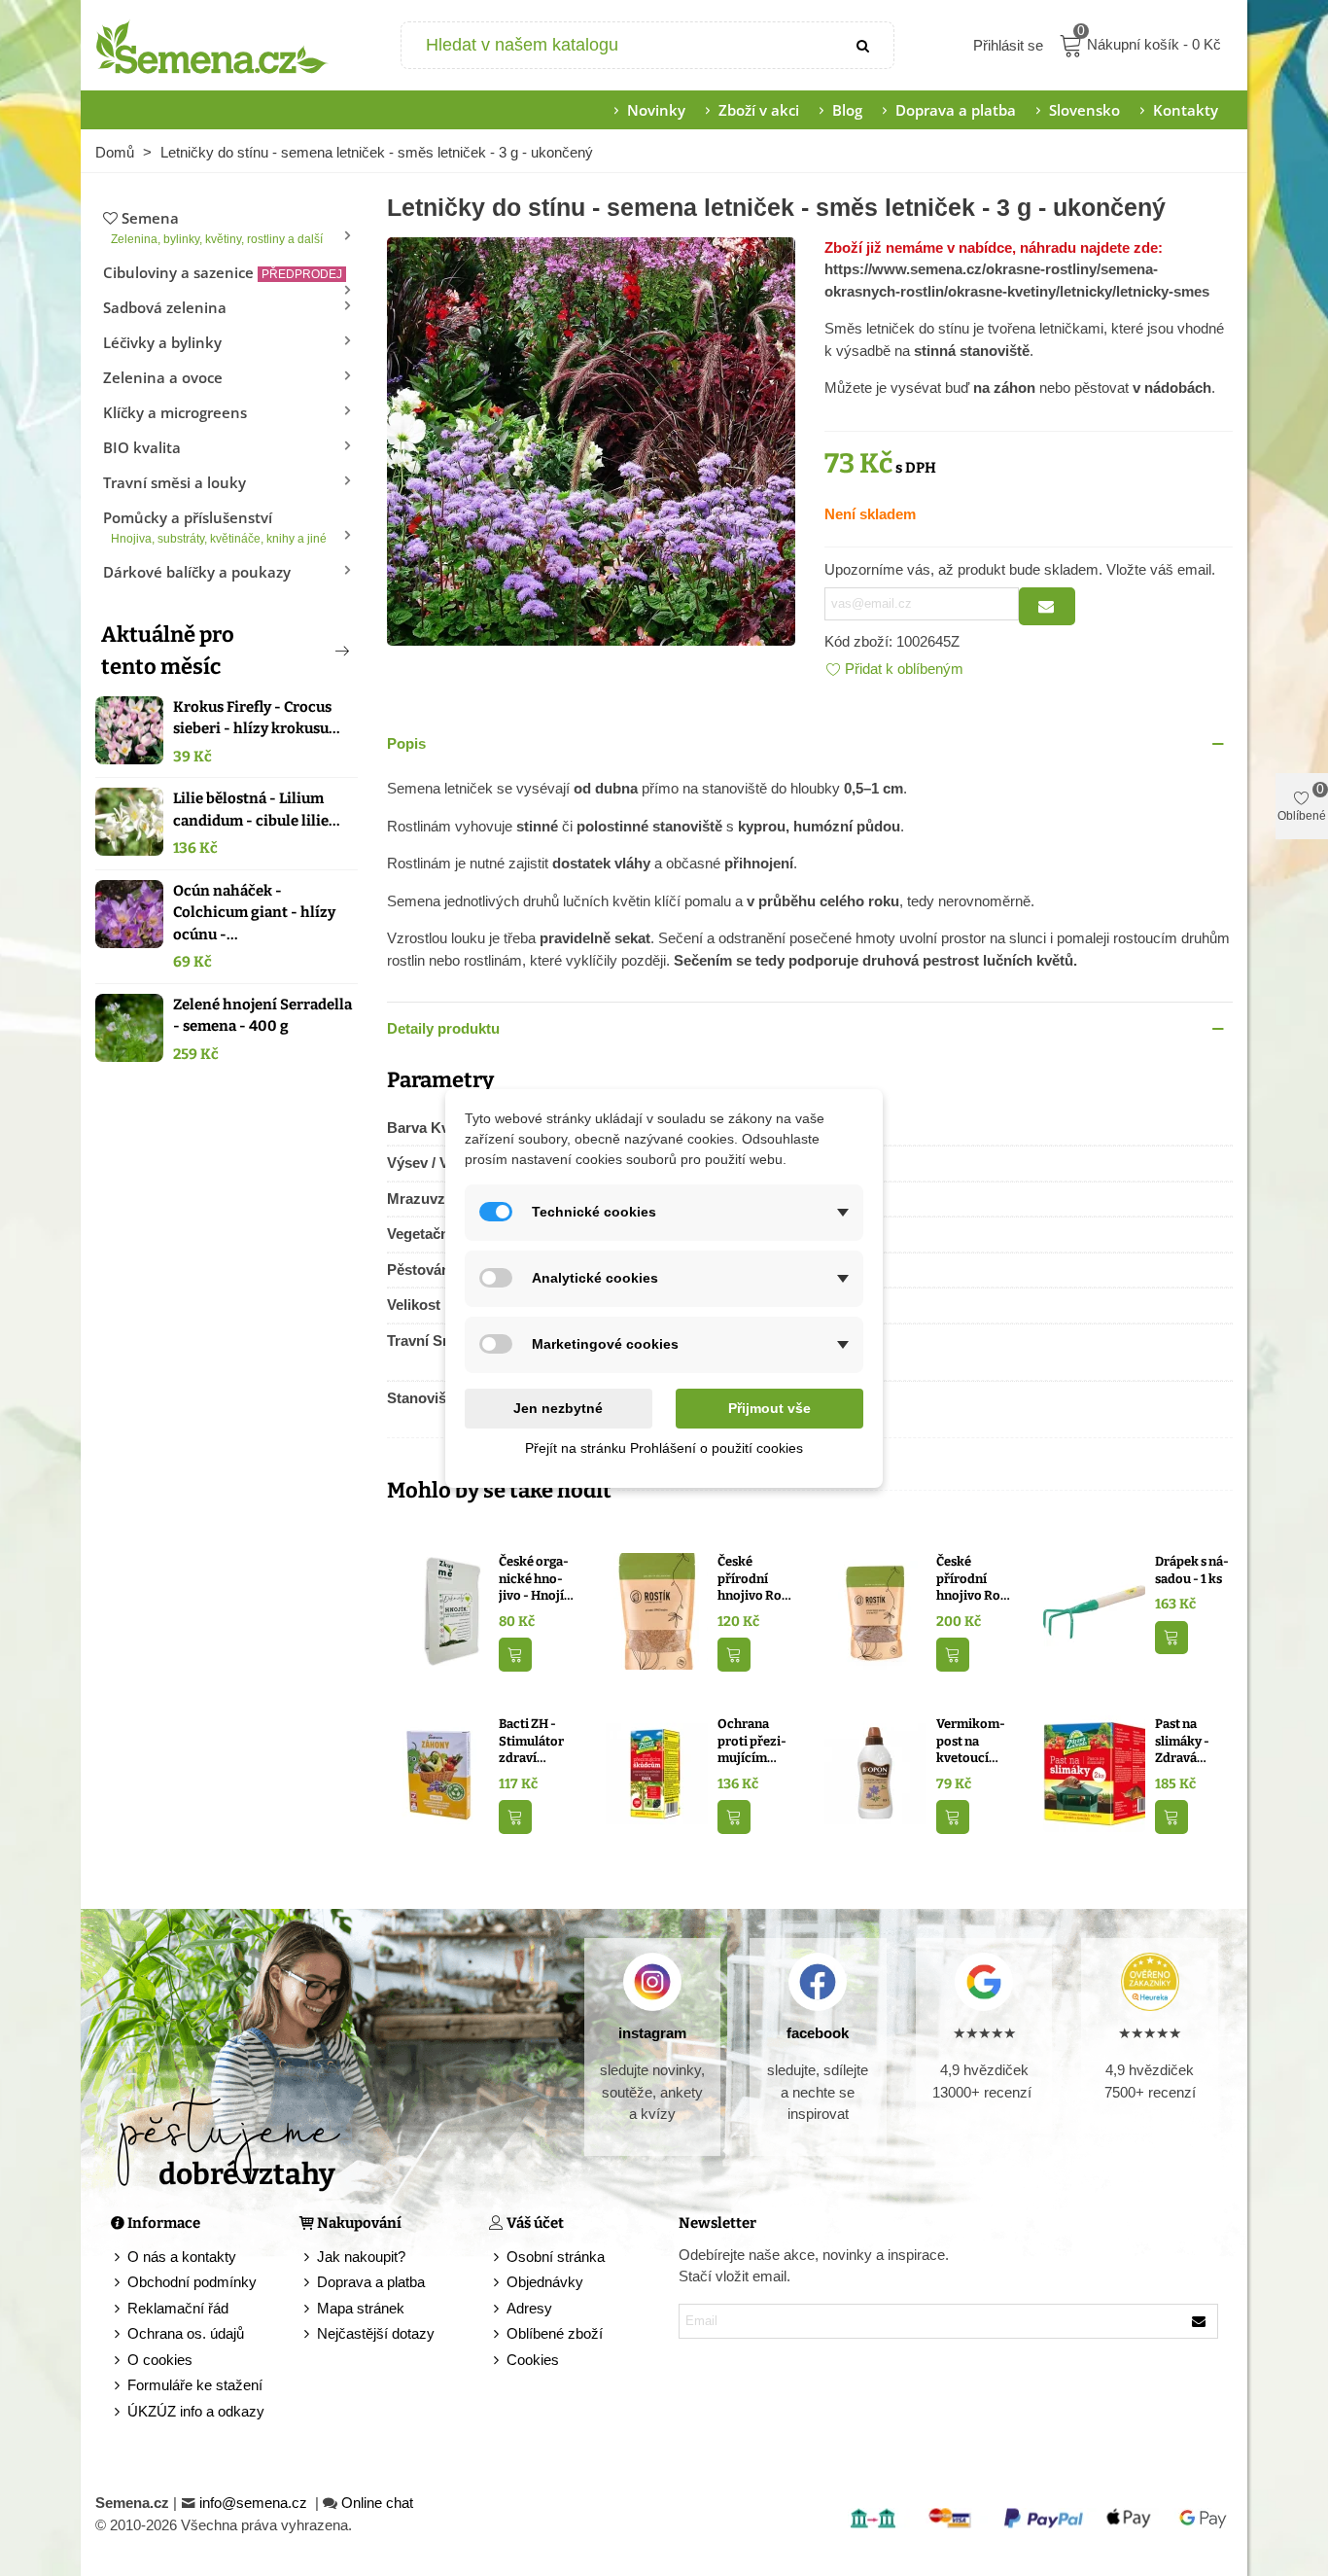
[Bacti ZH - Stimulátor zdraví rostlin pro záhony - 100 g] (438, 1772)
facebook (818, 2033)
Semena (217, 227)
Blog (847, 110)
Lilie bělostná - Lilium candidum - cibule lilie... (257, 810)
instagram (652, 2033)
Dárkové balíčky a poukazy (197, 572)
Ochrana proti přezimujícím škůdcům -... (753, 1742)
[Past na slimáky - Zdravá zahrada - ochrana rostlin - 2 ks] (1094, 1772)
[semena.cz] (212, 46)
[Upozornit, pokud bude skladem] (1047, 606)
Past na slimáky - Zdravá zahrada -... (1188, 1742)
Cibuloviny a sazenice (223, 272)
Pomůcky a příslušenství (215, 527)
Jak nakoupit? (361, 2257)
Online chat (377, 2503)
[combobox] (619, 45)
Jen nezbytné (558, 1408)
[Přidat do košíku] (515, 1655)
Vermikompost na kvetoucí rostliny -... (971, 1742)
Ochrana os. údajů (186, 2333)
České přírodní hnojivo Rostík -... (974, 1579)
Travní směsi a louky (175, 482)
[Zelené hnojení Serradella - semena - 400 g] (129, 1028)
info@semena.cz (255, 2503)
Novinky (656, 110)
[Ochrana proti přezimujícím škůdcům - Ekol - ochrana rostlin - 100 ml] (657, 1772)
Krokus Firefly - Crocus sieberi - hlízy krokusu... (257, 718)
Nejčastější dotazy (376, 2333)
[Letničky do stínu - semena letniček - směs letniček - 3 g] (591, 439)
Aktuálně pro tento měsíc (168, 651)
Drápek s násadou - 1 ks (1192, 1570)
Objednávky (545, 2282)
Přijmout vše (769, 1408)
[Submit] (864, 45)
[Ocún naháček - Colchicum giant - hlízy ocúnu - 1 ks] (129, 914)
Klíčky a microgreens (175, 412)
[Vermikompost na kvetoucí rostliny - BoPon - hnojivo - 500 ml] (875, 1772)
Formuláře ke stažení (195, 2385)
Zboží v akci (759, 110)
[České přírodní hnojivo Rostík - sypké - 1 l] (657, 1610)
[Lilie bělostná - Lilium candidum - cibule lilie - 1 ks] (129, 822)
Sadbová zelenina (165, 307)
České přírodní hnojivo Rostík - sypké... (755, 1579)
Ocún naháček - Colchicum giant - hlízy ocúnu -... (254, 913)
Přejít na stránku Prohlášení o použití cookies (664, 1448)
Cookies (533, 2360)
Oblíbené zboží (555, 2333)
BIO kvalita (142, 447)
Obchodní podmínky (192, 2282)
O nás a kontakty (182, 2257)
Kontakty (1186, 110)
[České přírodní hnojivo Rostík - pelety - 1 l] (875, 1610)
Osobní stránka (556, 2257)
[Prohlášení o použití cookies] (498, 2361)
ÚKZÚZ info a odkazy (196, 2411)
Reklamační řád (178, 2308)
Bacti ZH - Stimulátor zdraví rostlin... (531, 1742)
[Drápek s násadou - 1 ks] (1094, 1610)
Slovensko (1084, 110)
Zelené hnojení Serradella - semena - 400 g (262, 1016)
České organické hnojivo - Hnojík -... (535, 1579)
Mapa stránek (361, 2308)
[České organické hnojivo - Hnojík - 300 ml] (438, 1610)
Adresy (529, 2308)
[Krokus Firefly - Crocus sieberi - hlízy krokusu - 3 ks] (129, 730)
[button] (310, 651)
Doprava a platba (956, 110)
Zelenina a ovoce (163, 377)
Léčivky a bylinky (162, 342)
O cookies (160, 2360)
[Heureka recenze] (1150, 1982)
